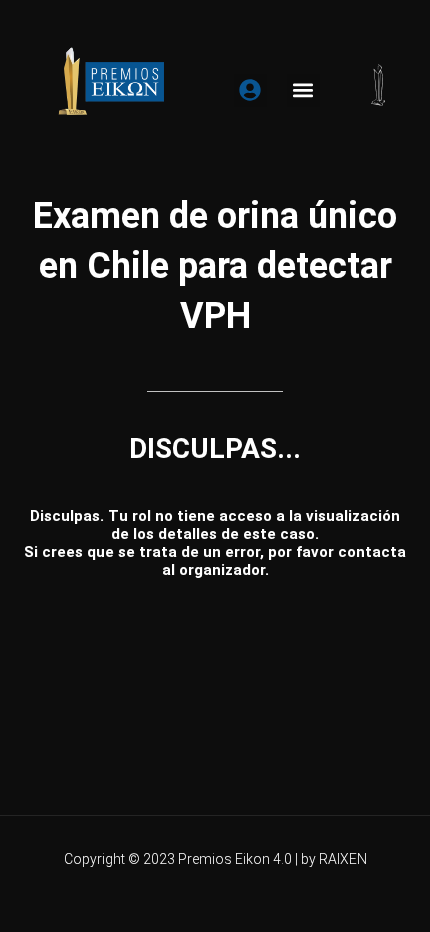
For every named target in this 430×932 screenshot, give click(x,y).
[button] (303, 90)
